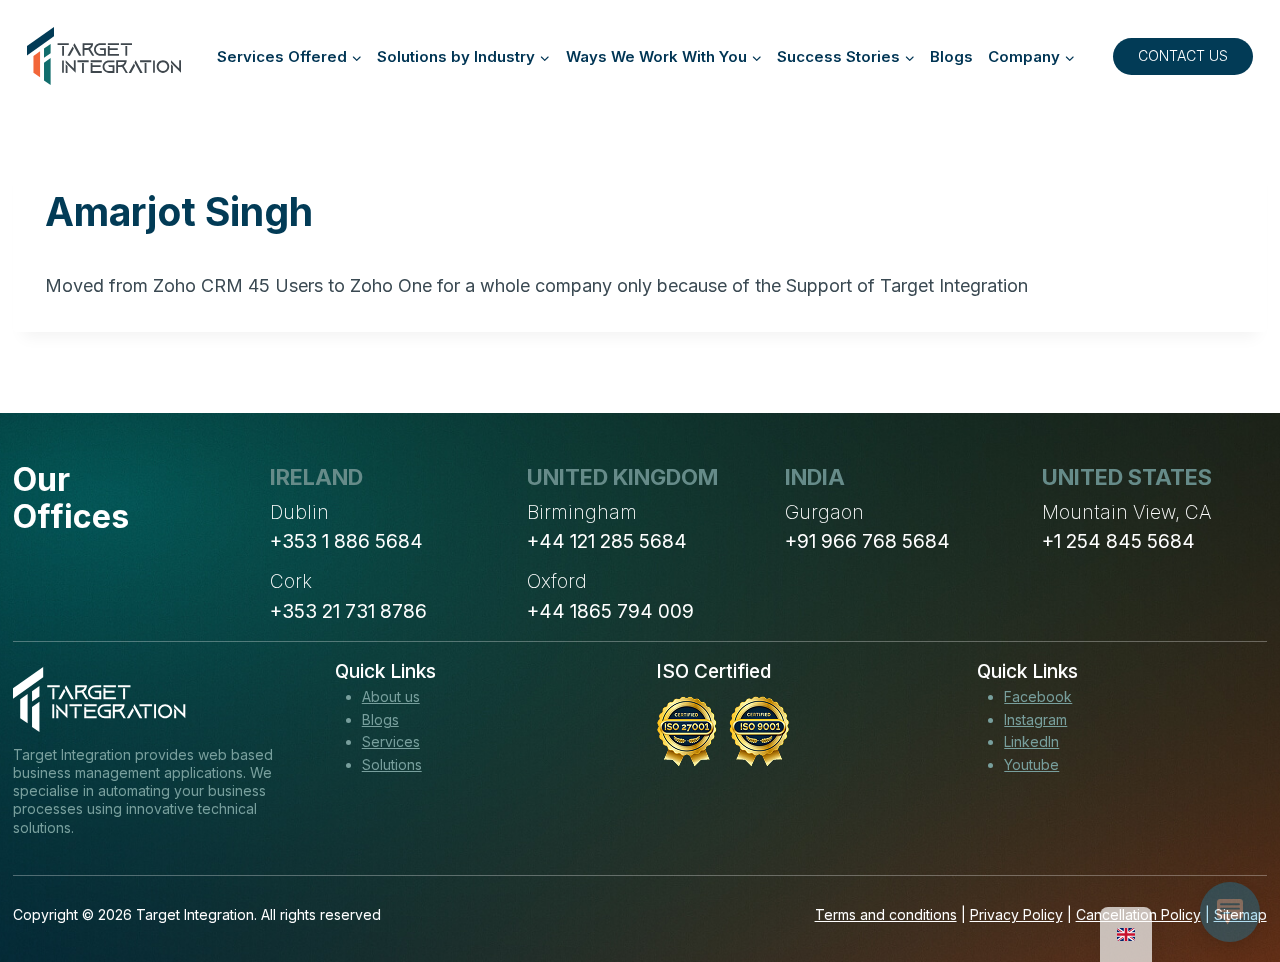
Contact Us (1183, 55)
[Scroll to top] (1228, 873)
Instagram (1035, 719)
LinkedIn (1031, 741)
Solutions (392, 764)
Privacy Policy (1016, 914)
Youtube (1031, 764)
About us (391, 696)
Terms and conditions (886, 914)
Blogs (951, 56)
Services (391, 741)
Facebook (1038, 696)
